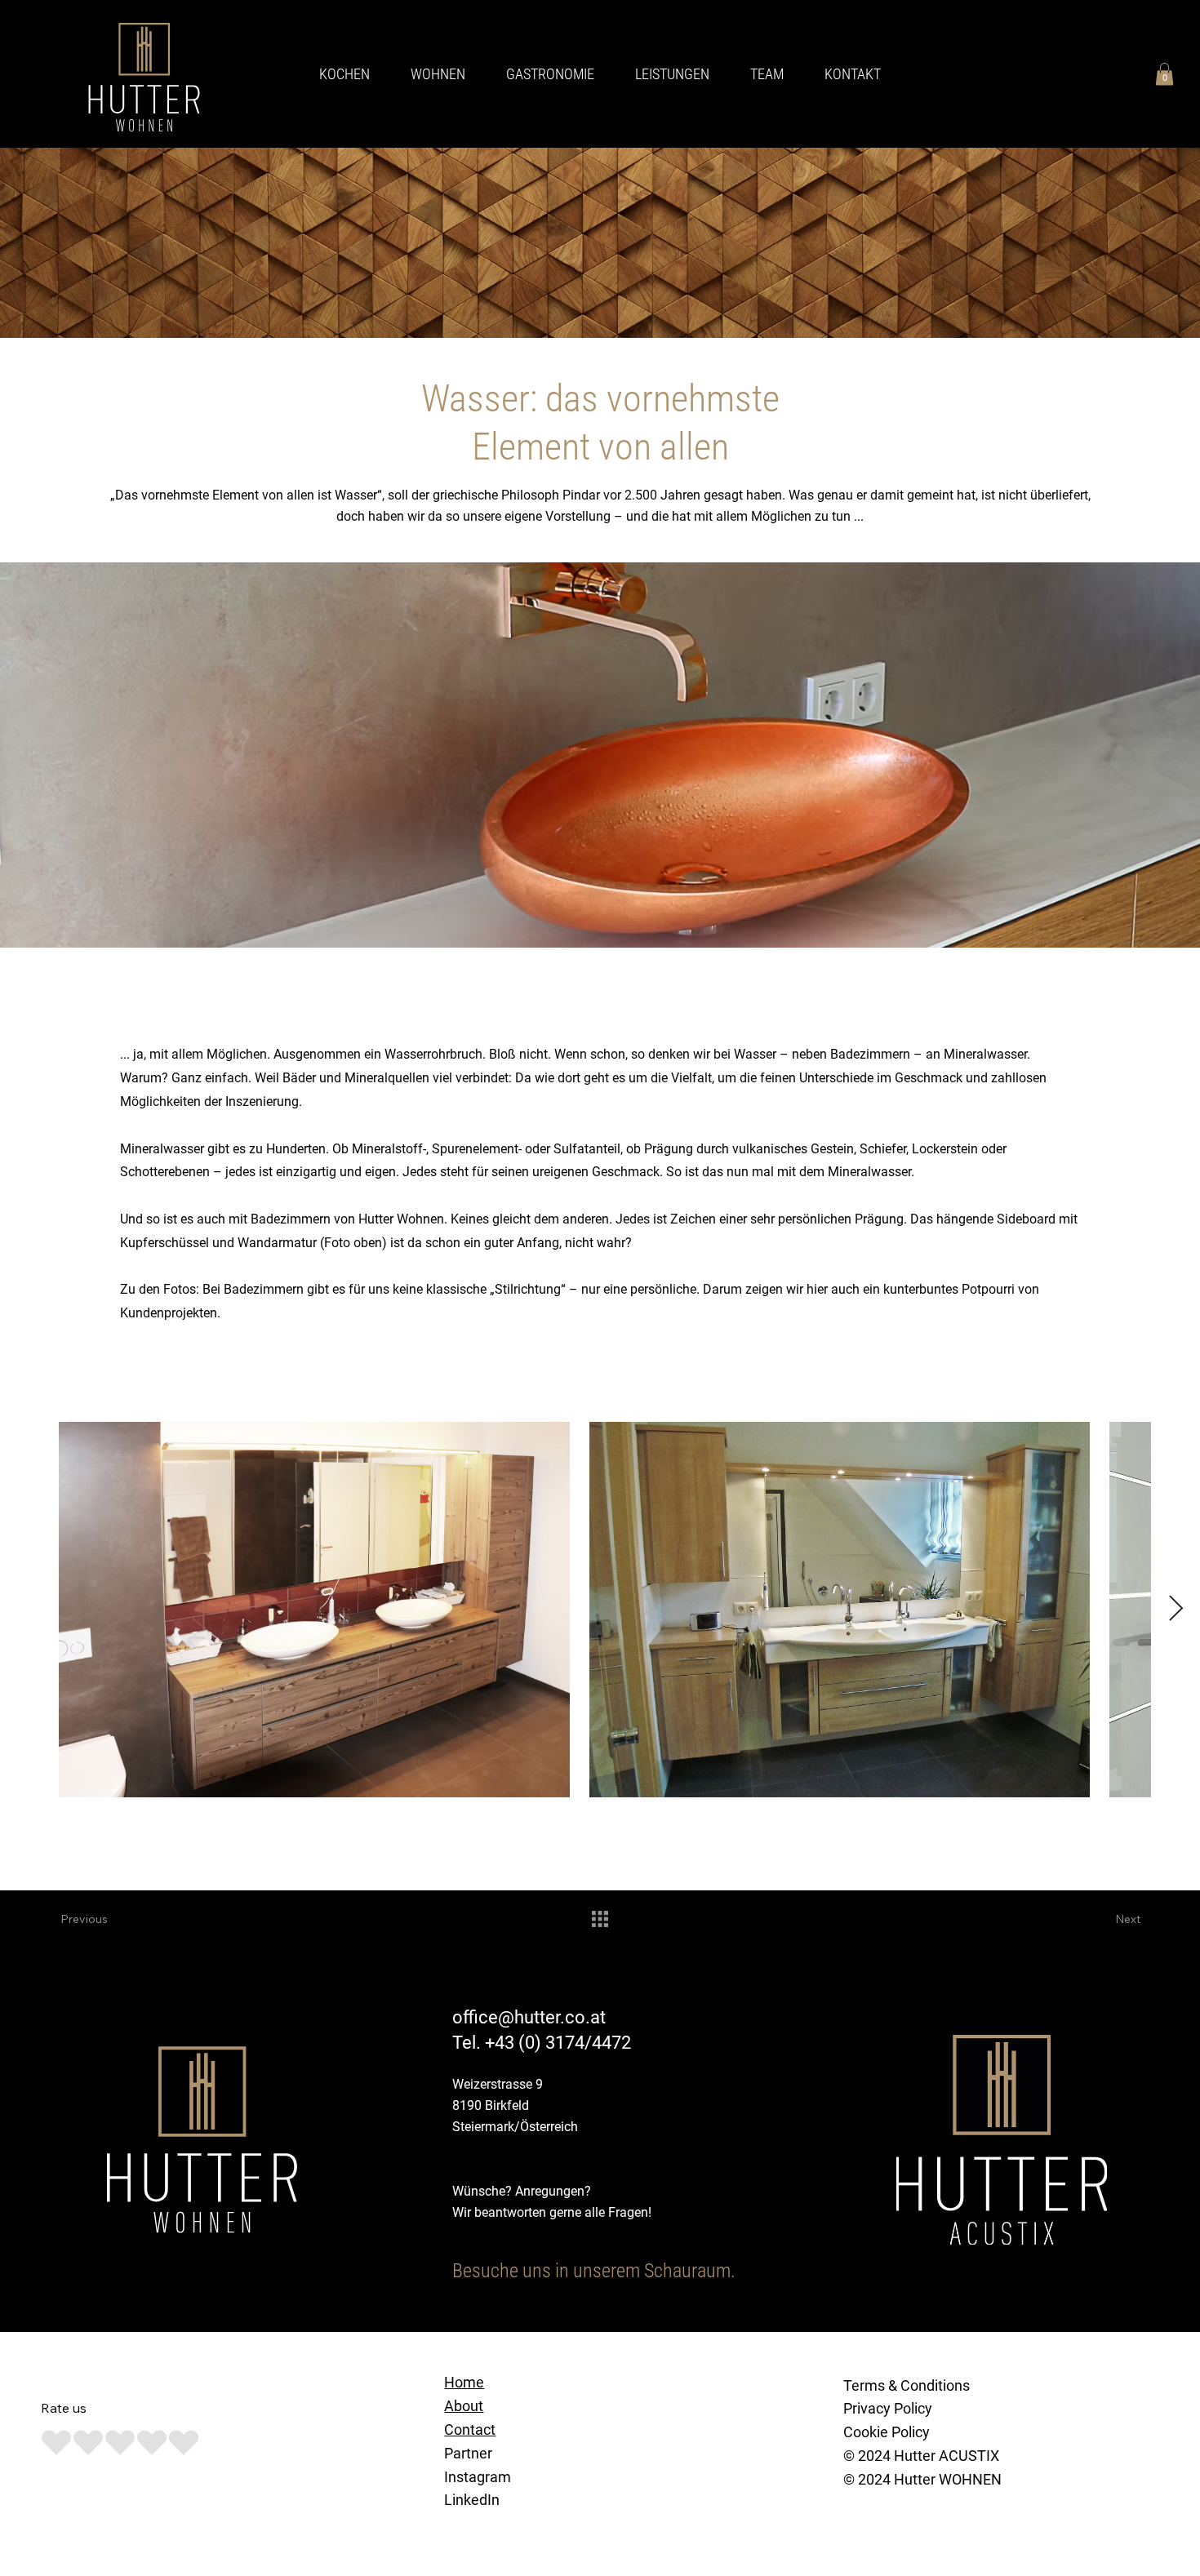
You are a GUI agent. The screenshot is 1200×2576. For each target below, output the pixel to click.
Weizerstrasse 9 (498, 2084)
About (464, 2406)
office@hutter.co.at (529, 2017)
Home (464, 2382)
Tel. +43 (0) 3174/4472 (542, 2043)
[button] (1164, 74)
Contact (470, 2429)
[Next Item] (1176, 1610)
